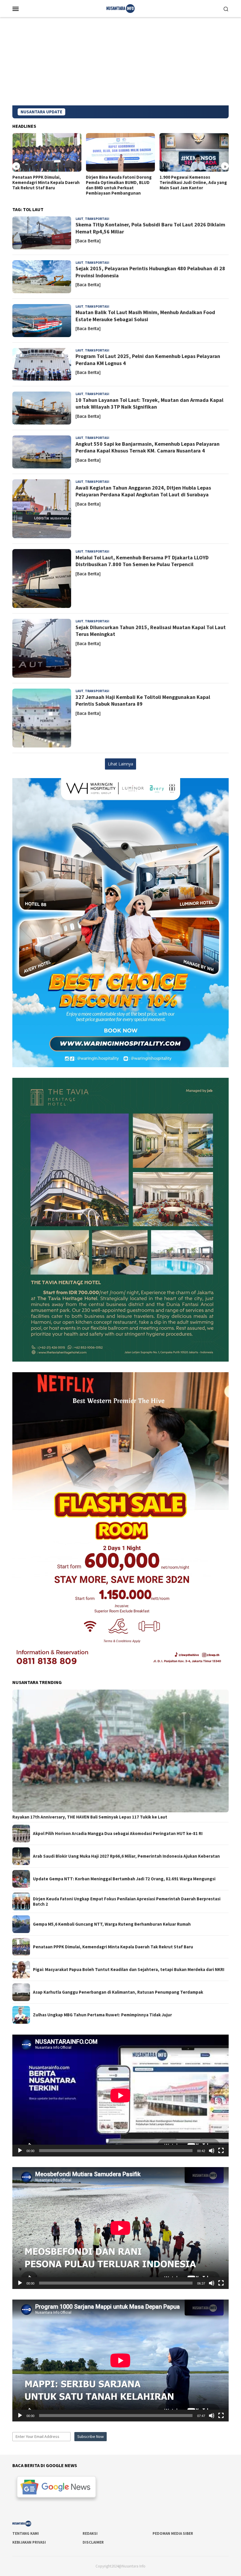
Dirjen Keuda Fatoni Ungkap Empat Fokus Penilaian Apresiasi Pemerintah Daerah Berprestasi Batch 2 (127, 1902)
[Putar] (20, 2151)
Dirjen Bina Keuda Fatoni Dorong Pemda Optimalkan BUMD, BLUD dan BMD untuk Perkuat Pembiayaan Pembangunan (45, 185)
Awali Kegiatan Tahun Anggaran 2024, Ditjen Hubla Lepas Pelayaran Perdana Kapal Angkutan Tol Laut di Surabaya (143, 491)
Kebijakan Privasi (29, 2542)
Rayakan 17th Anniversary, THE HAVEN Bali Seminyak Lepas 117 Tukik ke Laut (90, 1817)
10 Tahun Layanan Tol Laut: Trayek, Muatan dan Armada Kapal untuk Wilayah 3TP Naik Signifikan (149, 403)
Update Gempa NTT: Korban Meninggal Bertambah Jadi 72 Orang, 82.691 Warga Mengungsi (124, 1879)
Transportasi (97, 219)
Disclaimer (93, 2542)
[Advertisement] (120, 61)
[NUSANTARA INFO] (120, 8)
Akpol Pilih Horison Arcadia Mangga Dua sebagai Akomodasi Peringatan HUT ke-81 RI (118, 1834)
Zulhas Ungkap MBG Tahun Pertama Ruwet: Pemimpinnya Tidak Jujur (102, 2015)
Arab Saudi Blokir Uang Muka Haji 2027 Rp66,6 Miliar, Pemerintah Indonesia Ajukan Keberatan (126, 1856)
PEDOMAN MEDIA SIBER (173, 2533)
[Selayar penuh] (221, 2151)
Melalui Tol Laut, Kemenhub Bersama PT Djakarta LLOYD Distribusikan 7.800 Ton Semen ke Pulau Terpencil (142, 561)
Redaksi (90, 2533)
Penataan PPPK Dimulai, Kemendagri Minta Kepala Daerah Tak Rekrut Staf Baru (113, 1947)
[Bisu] (212, 2151)
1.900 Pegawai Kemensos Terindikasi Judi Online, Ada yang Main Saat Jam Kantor (119, 183)
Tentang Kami (26, 2533)
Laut (80, 219)
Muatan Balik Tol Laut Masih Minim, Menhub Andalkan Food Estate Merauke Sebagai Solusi (145, 316)
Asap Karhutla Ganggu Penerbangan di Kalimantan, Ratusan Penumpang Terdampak (118, 1992)
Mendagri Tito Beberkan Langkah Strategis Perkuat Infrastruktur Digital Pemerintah (193, 183)
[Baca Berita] (88, 241)
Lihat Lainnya (120, 764)
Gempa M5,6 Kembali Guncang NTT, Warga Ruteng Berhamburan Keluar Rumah (112, 1924)
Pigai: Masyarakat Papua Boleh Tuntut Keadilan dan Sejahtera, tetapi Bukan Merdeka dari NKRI (129, 1970)
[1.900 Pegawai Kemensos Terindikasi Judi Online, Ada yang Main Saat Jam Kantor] (120, 152)
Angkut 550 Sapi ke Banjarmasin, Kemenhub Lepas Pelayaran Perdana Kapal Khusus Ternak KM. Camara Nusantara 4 (148, 447)
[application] (120, 2096)
